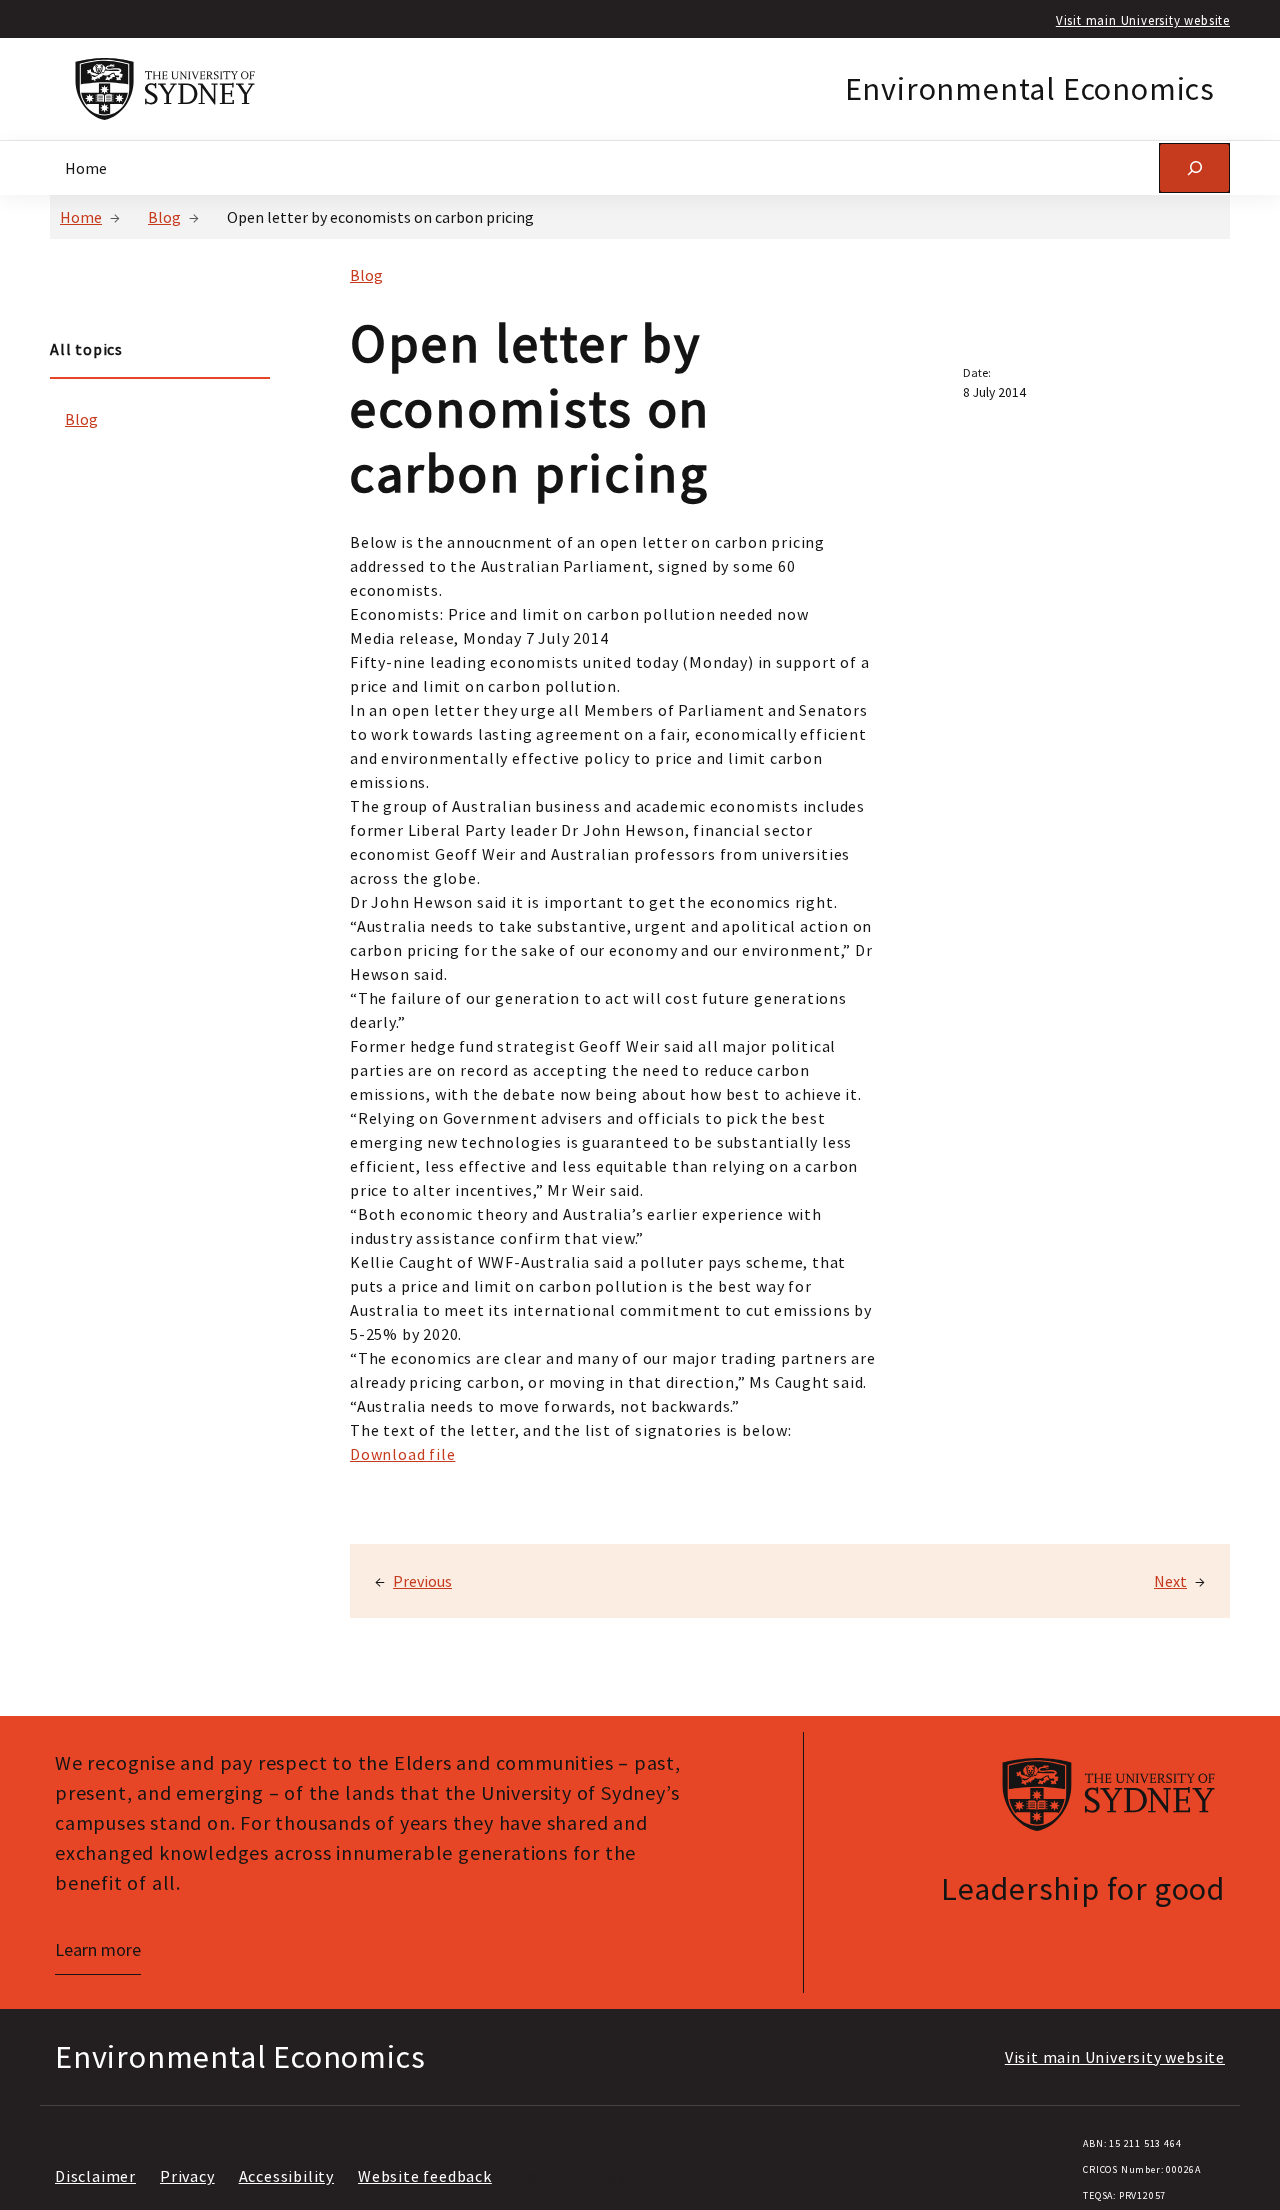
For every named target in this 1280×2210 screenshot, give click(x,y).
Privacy (187, 2176)
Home (81, 217)
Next (1170, 1581)
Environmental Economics (1030, 89)
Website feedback (425, 2176)
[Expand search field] (1194, 167)
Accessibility (286, 2176)
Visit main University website (1143, 20)
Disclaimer (95, 2176)
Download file (402, 1454)
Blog (164, 217)
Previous (422, 1581)
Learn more (98, 1949)
